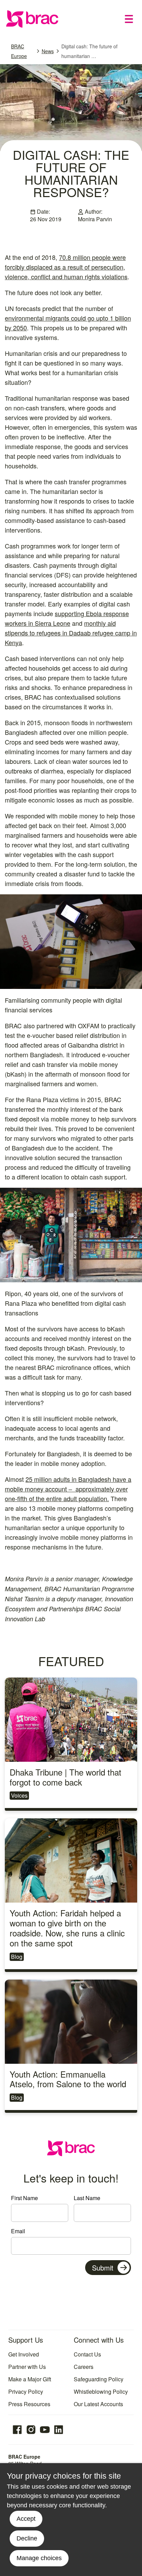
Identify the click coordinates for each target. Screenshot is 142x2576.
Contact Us (87, 2354)
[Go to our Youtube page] (45, 2430)
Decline (27, 2538)
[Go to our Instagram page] (31, 2430)
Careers (84, 2367)
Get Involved (24, 2354)
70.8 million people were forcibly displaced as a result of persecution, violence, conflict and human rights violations (66, 267)
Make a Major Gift (30, 2379)
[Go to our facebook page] (17, 2430)
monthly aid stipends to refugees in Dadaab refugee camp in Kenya (71, 633)
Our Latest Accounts (98, 2404)
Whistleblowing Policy (101, 2392)
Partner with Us (27, 2367)
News (48, 51)
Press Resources (29, 2404)
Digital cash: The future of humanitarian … (89, 51)
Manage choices (39, 2558)
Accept (26, 2519)
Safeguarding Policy (99, 2379)
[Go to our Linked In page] (59, 2430)
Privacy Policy (26, 2392)
